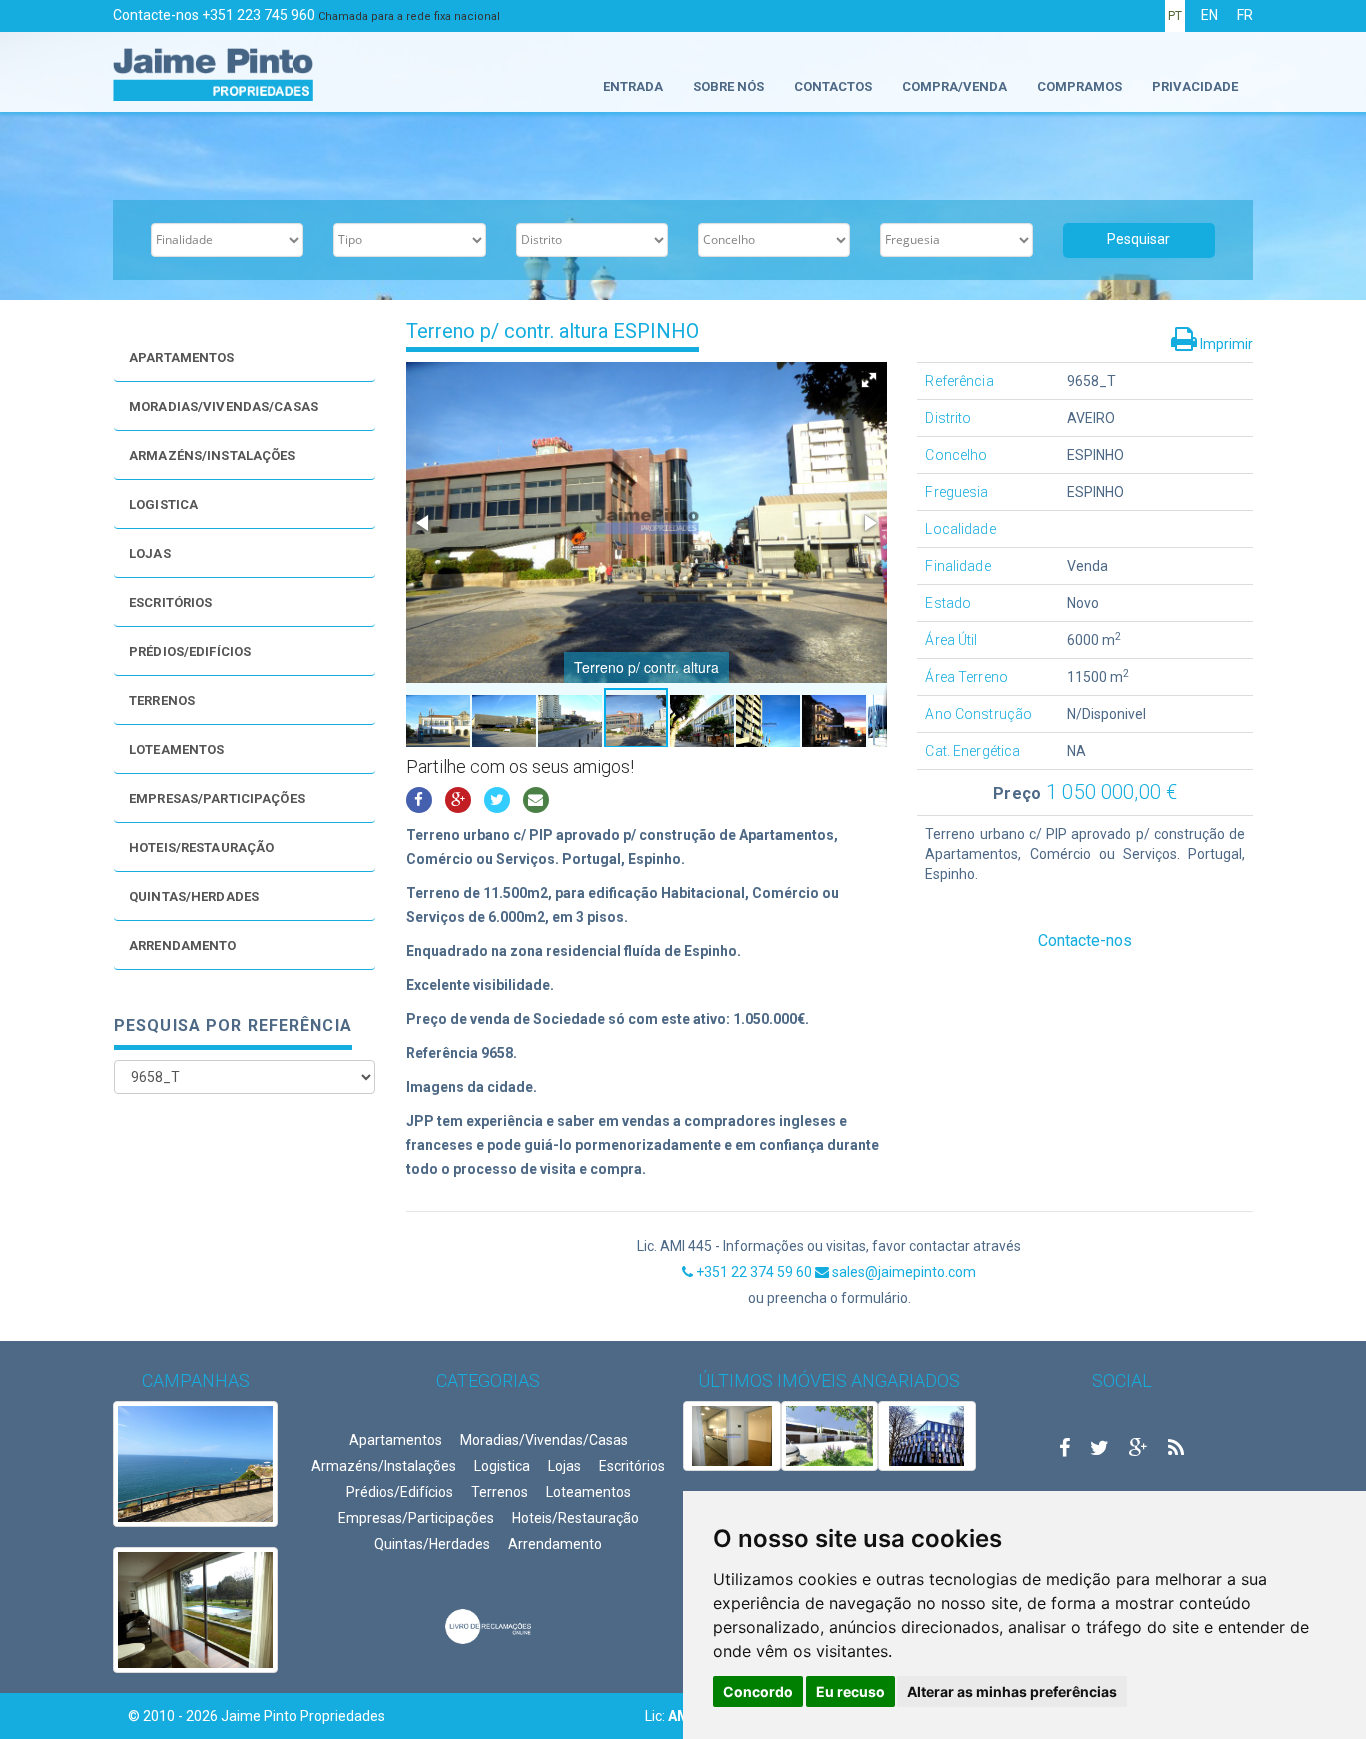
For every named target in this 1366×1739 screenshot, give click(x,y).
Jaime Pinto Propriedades (303, 1716)
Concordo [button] (758, 1691)
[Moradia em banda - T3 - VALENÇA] (830, 1436)
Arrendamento (183, 945)
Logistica (163, 504)
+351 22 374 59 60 (754, 1272)
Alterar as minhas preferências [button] (1012, 1691)
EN (1209, 15)
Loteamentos (176, 749)
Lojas (150, 553)
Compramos (1079, 86)
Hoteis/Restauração (201, 847)
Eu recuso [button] (850, 1691)
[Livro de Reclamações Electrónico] (487, 1625)
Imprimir (1225, 344)
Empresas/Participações (217, 798)
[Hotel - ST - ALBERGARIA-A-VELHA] (927, 1436)
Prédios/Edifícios (190, 651)
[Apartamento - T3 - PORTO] (732, 1436)
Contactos (833, 86)
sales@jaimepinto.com (902, 1272)
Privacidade (1195, 86)
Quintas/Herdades (194, 896)
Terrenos (162, 700)
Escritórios (170, 602)
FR (1245, 15)
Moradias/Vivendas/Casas (223, 406)
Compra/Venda (954, 86)
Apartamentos (182, 357)
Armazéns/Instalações (212, 455)
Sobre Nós (728, 86)
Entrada (633, 86)
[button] (869, 380)
